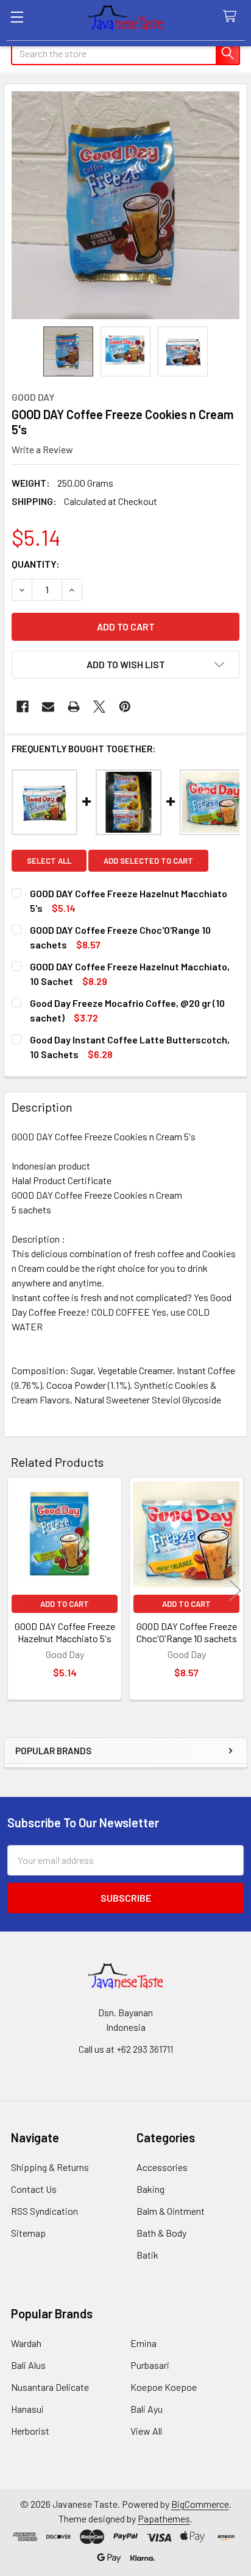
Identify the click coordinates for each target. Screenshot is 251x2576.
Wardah (26, 2343)
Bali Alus (28, 2365)
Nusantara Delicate (50, 2387)
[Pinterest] (125, 707)
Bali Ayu (147, 2409)
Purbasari (150, 2365)
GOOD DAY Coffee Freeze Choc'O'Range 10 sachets (187, 1632)
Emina (143, 2343)
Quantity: (36, 564)
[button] (125, 665)
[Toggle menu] (17, 17)
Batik (147, 2255)
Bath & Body (161, 2233)
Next (235, 1590)
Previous (16, 1590)
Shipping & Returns (50, 2167)
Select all (49, 861)
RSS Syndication (44, 2211)
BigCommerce (200, 2504)
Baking (150, 2189)
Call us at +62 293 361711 (126, 2049)
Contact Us (34, 2189)
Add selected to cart (148, 861)
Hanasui (27, 2409)
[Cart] (232, 17)
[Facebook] (23, 707)
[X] (99, 707)
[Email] (48, 707)
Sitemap (28, 2233)
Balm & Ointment (171, 2211)
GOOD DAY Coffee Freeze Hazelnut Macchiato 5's (65, 1632)
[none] (125, 205)
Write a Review (42, 449)
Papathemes (164, 2518)
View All (146, 2431)
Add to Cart (65, 1604)
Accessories (162, 2167)
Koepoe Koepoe (164, 2387)
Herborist (30, 2431)
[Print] (74, 707)
